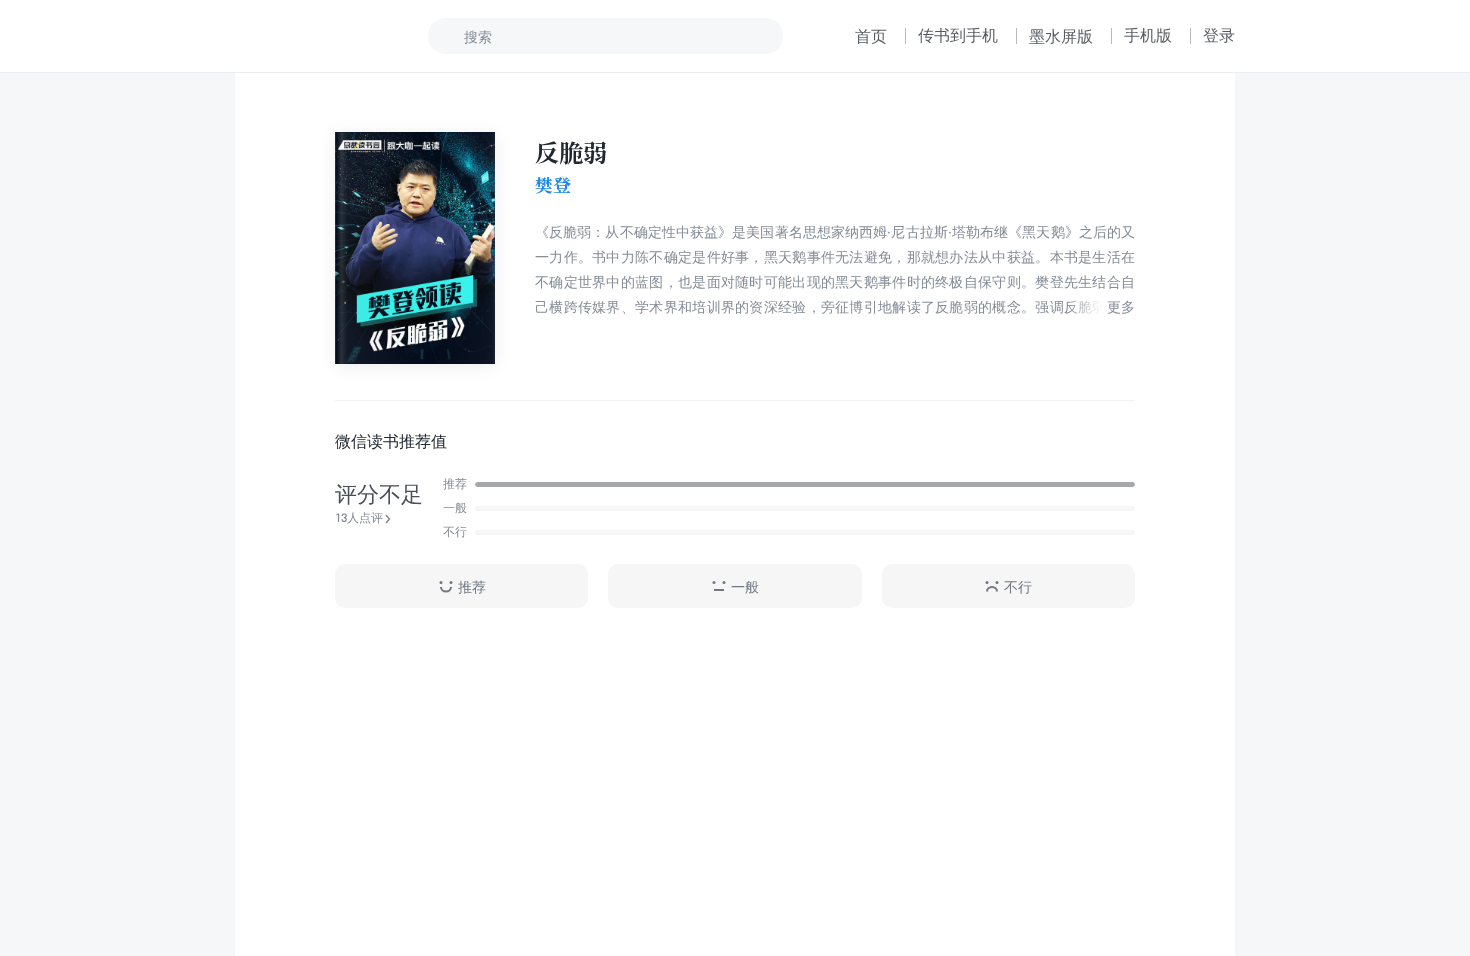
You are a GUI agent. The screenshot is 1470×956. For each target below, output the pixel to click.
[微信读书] (301, 36)
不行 (1018, 586)
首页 (871, 36)
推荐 (472, 586)
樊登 (553, 185)
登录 (1219, 35)
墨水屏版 (1061, 36)
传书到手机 (958, 35)
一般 (745, 586)
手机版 (1148, 35)
